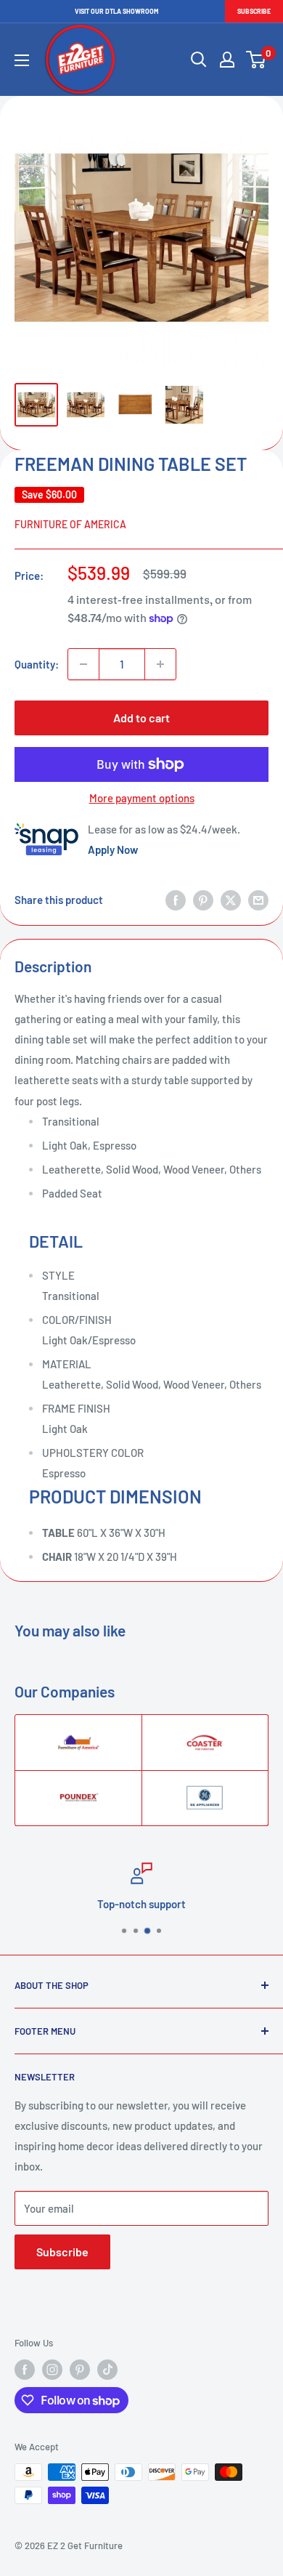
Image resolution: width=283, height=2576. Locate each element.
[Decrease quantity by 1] (83, 664)
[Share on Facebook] (176, 900)
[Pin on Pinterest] (203, 900)
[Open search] (199, 60)
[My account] (227, 60)
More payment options (142, 798)
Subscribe (254, 11)
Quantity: (37, 664)
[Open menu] (22, 60)
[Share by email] (258, 900)
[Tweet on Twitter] (231, 900)
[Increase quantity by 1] (160, 664)
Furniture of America (70, 524)
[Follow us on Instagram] (52, 2370)
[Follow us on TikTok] (107, 2370)
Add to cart (141, 718)
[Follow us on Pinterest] (80, 2370)
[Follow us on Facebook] (25, 2370)
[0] (257, 60)
